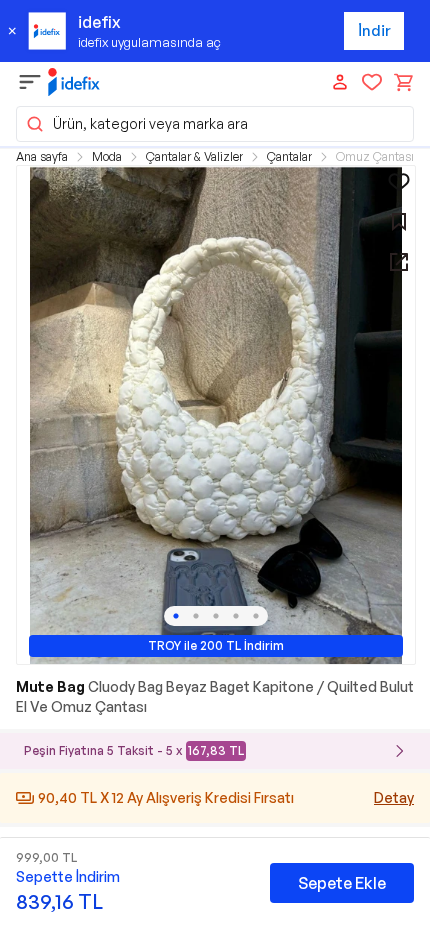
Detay (394, 797)
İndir (374, 30)
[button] (215, 124)
